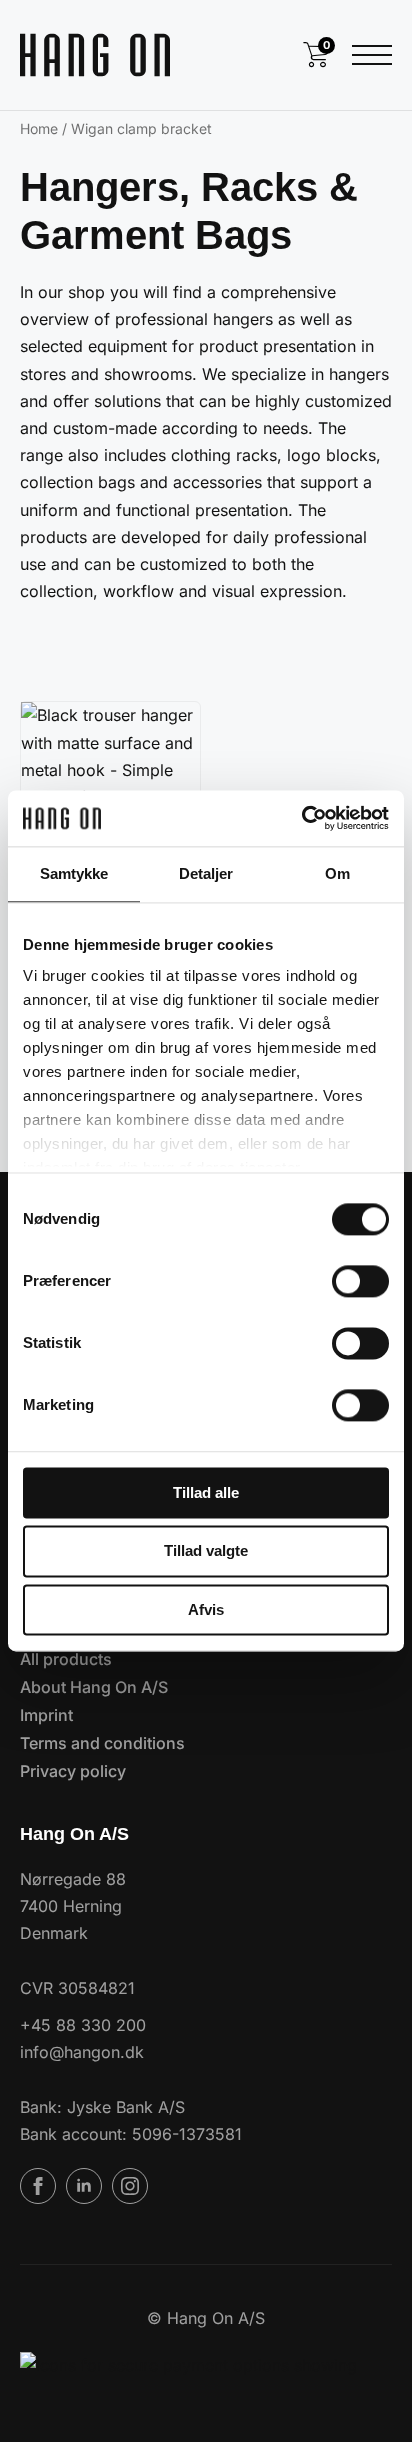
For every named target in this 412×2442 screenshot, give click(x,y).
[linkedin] (84, 2186)
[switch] (360, 1281)
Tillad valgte (206, 1551)
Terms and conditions (102, 1743)
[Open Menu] (372, 55)
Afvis (206, 1609)
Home (39, 128)
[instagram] (130, 2186)
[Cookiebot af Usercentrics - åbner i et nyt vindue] (301, 818)
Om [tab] (337, 873)
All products (66, 1659)
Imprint (46, 1715)
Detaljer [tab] (206, 873)
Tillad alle (206, 1492)
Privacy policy (73, 1771)
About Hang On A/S (94, 1687)
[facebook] (38, 2186)
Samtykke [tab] (74, 873)
